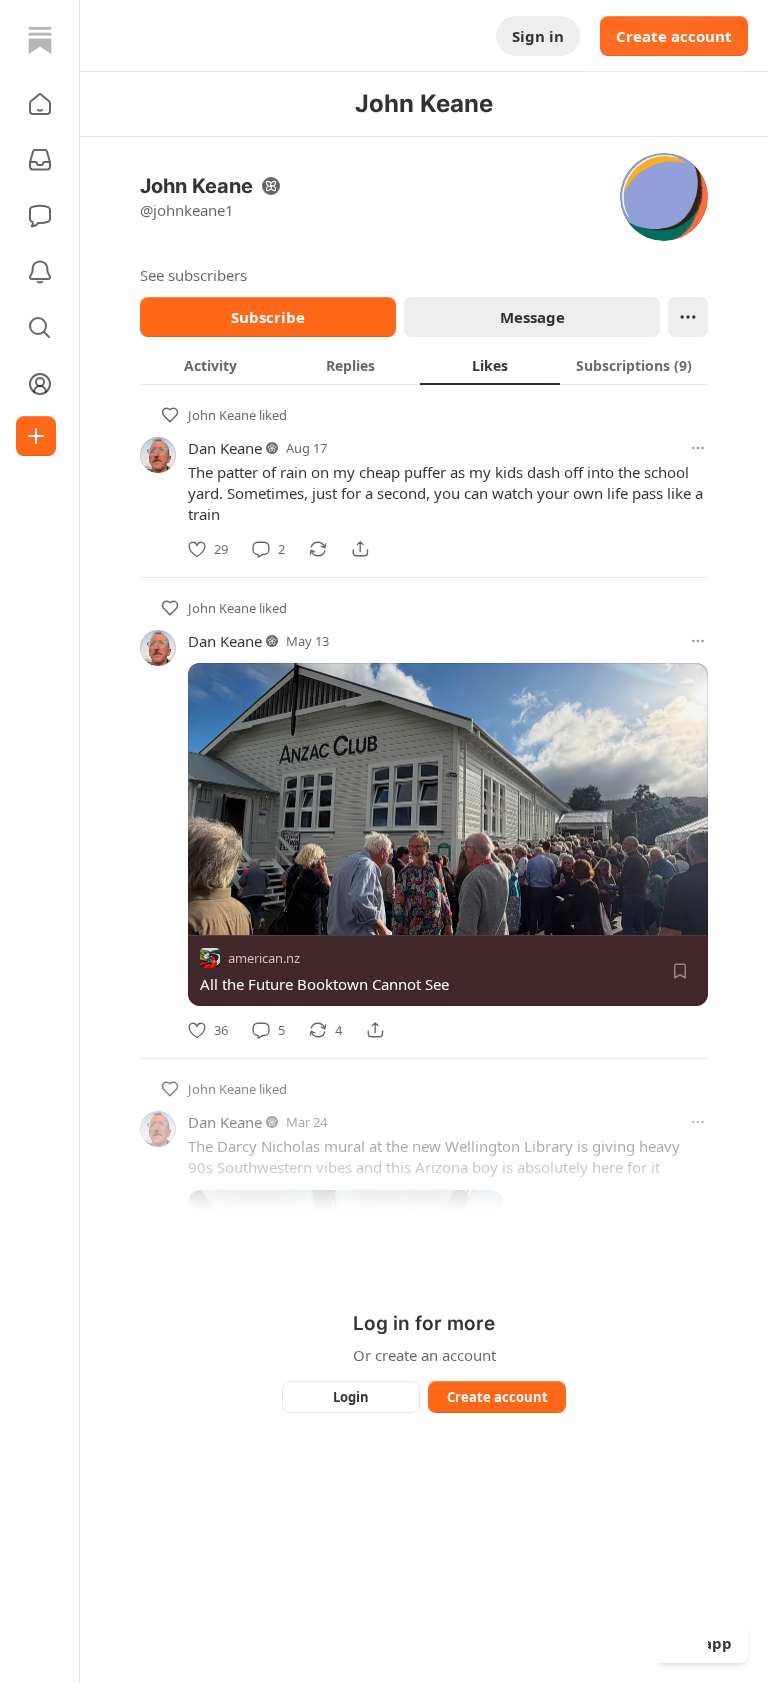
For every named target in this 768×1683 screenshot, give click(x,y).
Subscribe (268, 317)
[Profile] (40, 384)
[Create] (36, 436)
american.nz (264, 958)
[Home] (40, 40)
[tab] (210, 365)
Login (351, 1397)
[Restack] (318, 549)
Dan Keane (225, 448)
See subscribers (193, 275)
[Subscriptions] (40, 160)
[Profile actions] (688, 317)
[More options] (698, 448)
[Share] (360, 549)
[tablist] (424, 365)
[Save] (680, 971)
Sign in (538, 36)
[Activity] (40, 272)
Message (532, 317)
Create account (674, 36)
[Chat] (40, 216)
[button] (40, 104)
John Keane (222, 415)
